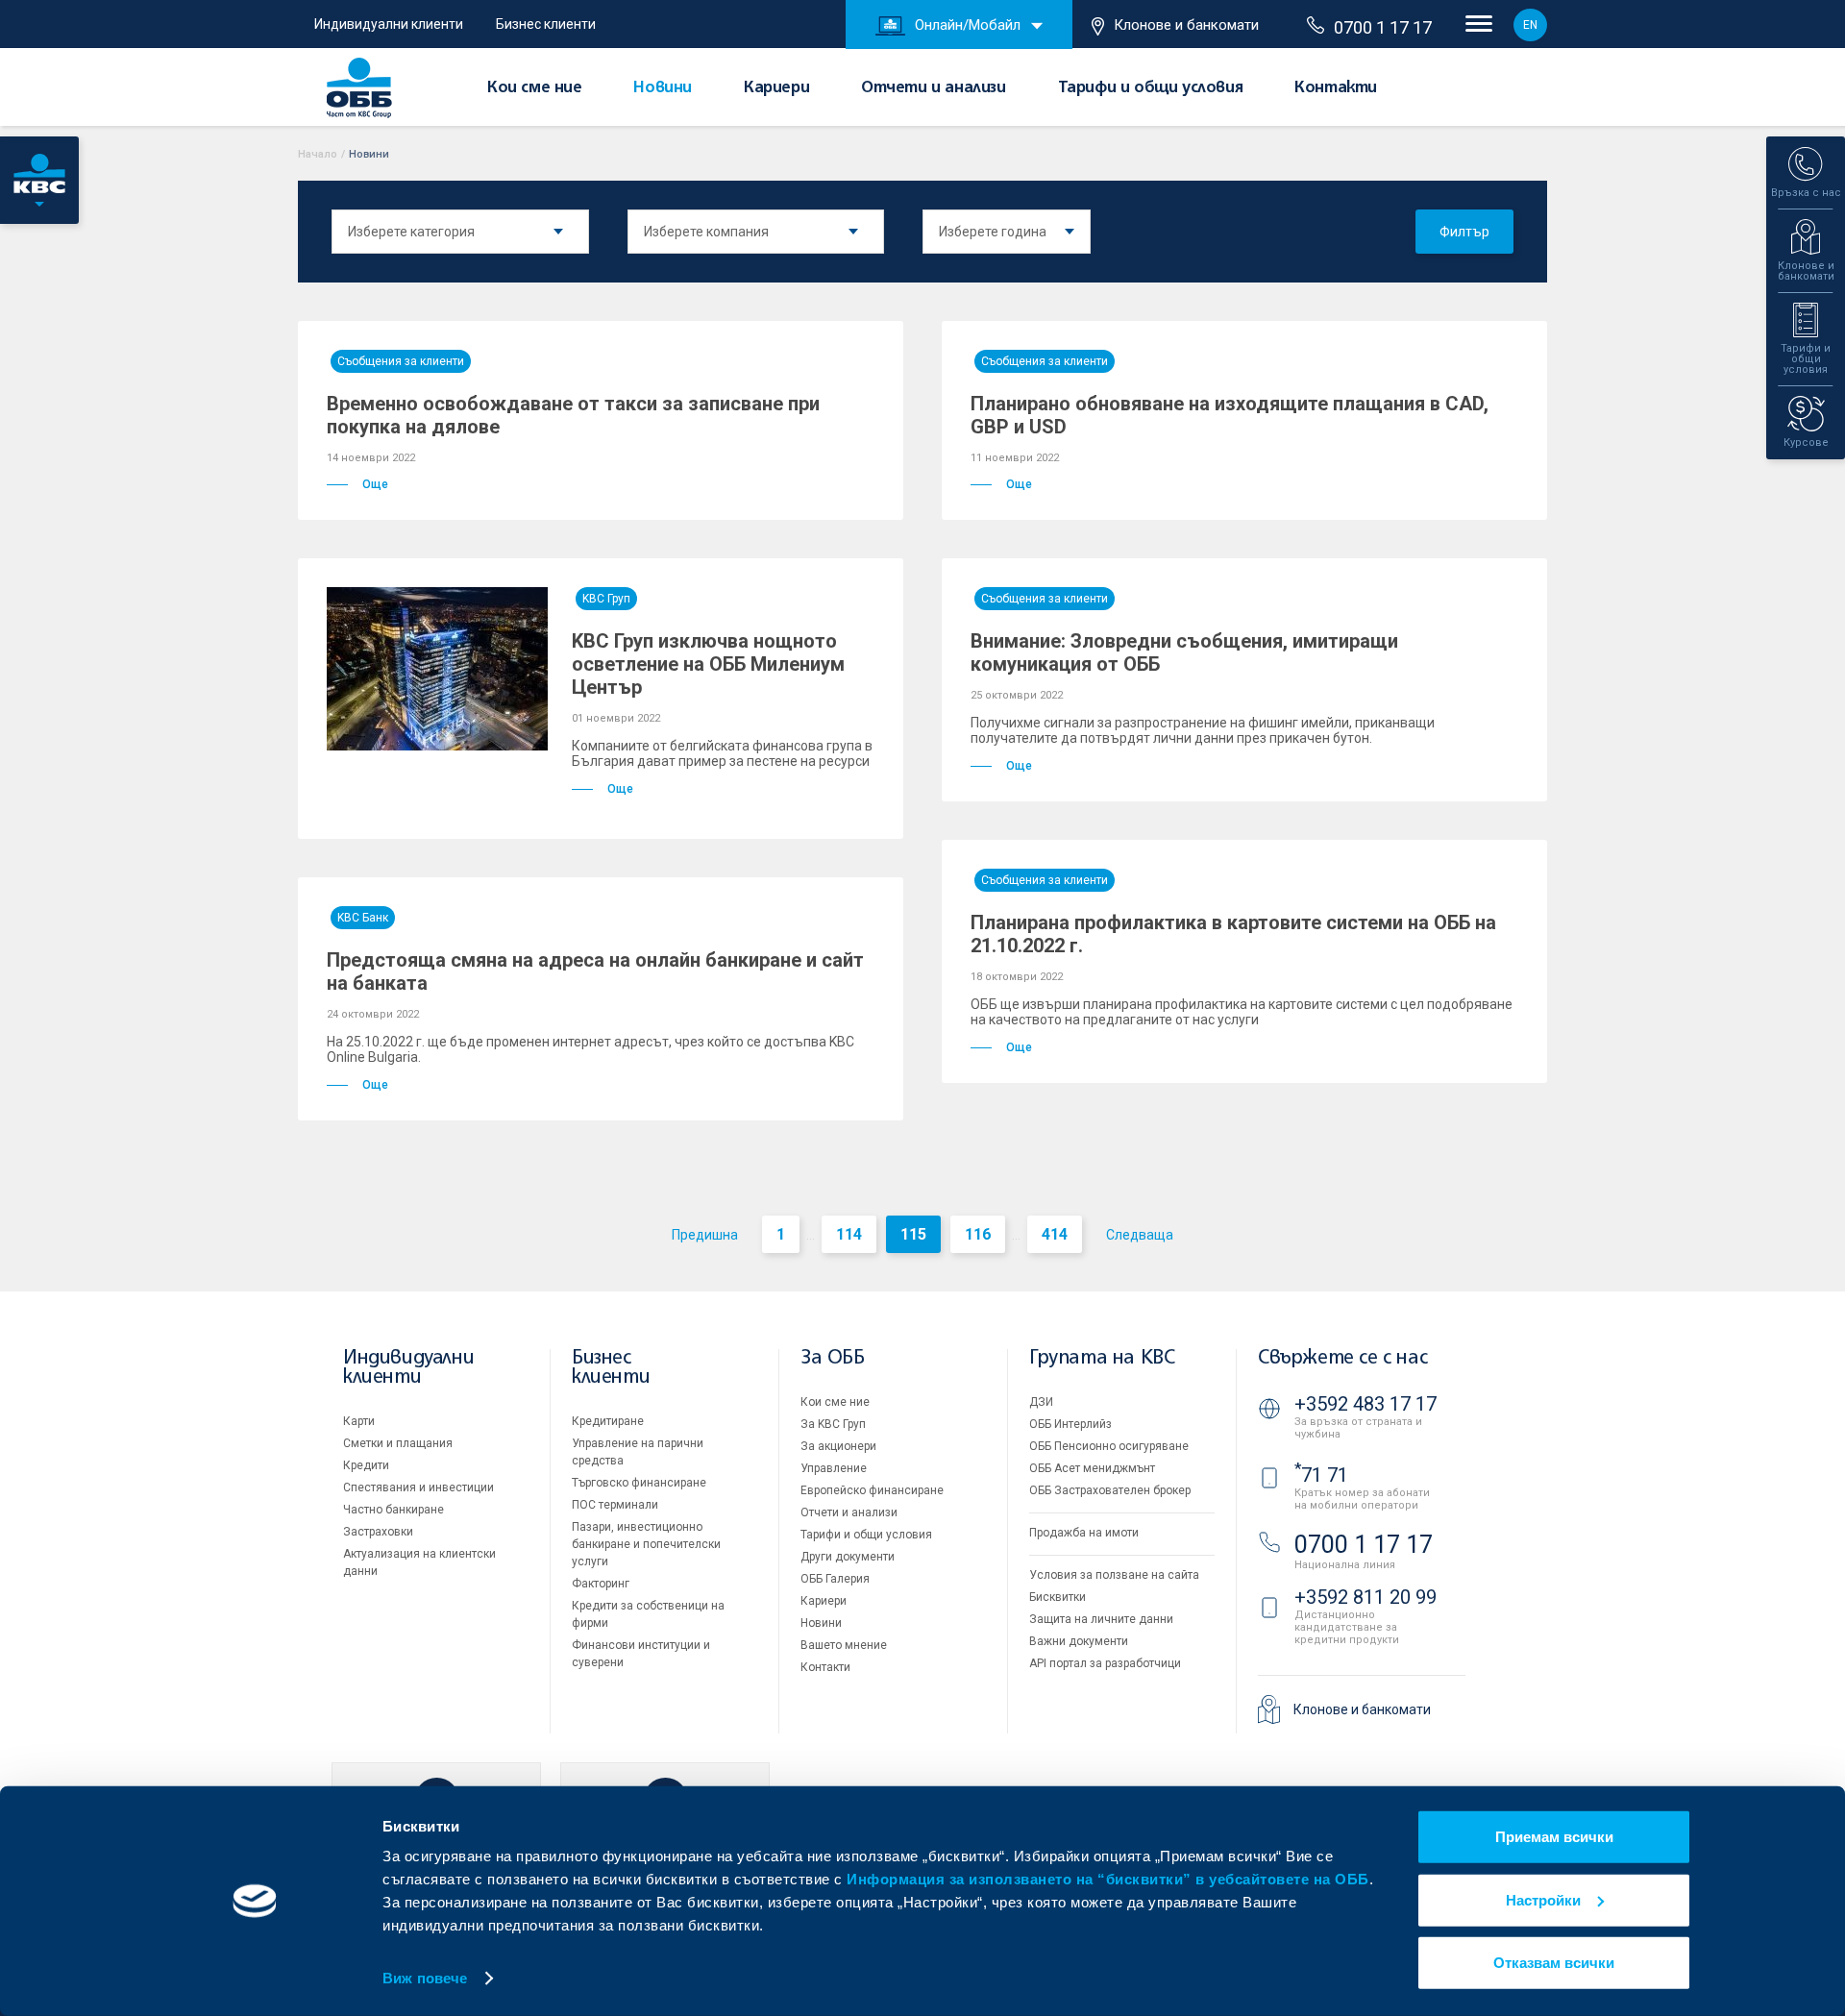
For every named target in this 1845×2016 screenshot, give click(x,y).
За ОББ (833, 1358)
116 (978, 1234)
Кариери (776, 88)
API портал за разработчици (1105, 1663)
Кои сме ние (535, 88)
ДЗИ (1041, 1402)
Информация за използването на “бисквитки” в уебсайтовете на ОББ (1108, 1879)
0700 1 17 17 (1383, 27)
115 (913, 1234)
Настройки (1543, 1899)
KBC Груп (606, 599)
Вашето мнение (844, 1645)
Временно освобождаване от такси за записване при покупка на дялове (573, 415)
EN (1530, 25)
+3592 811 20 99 (1365, 1597)
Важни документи (1079, 1641)
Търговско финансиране (639, 1483)
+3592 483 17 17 (1365, 1404)
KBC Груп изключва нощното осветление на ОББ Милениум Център (708, 664)
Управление (834, 1468)
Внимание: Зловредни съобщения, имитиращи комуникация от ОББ (1184, 652)
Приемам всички (1554, 1837)
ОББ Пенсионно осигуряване (1109, 1446)
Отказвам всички (1554, 1963)
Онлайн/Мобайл (968, 25)
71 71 (1321, 1475)
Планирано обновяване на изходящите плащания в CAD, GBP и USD (1230, 415)
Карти (359, 1421)
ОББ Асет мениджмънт (1092, 1468)
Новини (663, 88)
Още (375, 484)
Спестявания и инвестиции (418, 1487)
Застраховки (378, 1532)
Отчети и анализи (934, 88)
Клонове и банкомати (1186, 25)
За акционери (838, 1446)
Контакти (1336, 88)
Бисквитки (1058, 1597)
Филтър (1464, 232)
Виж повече (425, 1978)
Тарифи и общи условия (1151, 88)
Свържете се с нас (1342, 1358)
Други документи (848, 1557)
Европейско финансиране (872, 1490)
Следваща (1140, 1235)
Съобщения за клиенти (401, 361)
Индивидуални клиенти (389, 24)
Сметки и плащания (398, 1443)
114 (849, 1234)
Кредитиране (608, 1421)
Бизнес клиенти (546, 24)
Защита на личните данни (1101, 1619)
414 (1055, 1234)
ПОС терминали (615, 1505)
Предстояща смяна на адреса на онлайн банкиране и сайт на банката (595, 971)
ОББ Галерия (835, 1579)
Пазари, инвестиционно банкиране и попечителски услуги (646, 1544)
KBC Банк (363, 918)
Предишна (705, 1235)
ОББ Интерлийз (1070, 1424)
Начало (318, 154)
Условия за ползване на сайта (1114, 1575)
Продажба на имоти (1084, 1533)
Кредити (366, 1465)
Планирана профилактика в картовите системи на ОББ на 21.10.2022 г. (1233, 934)
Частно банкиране (394, 1510)
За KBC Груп (833, 1424)
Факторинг (601, 1584)
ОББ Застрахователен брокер (1110, 1490)
